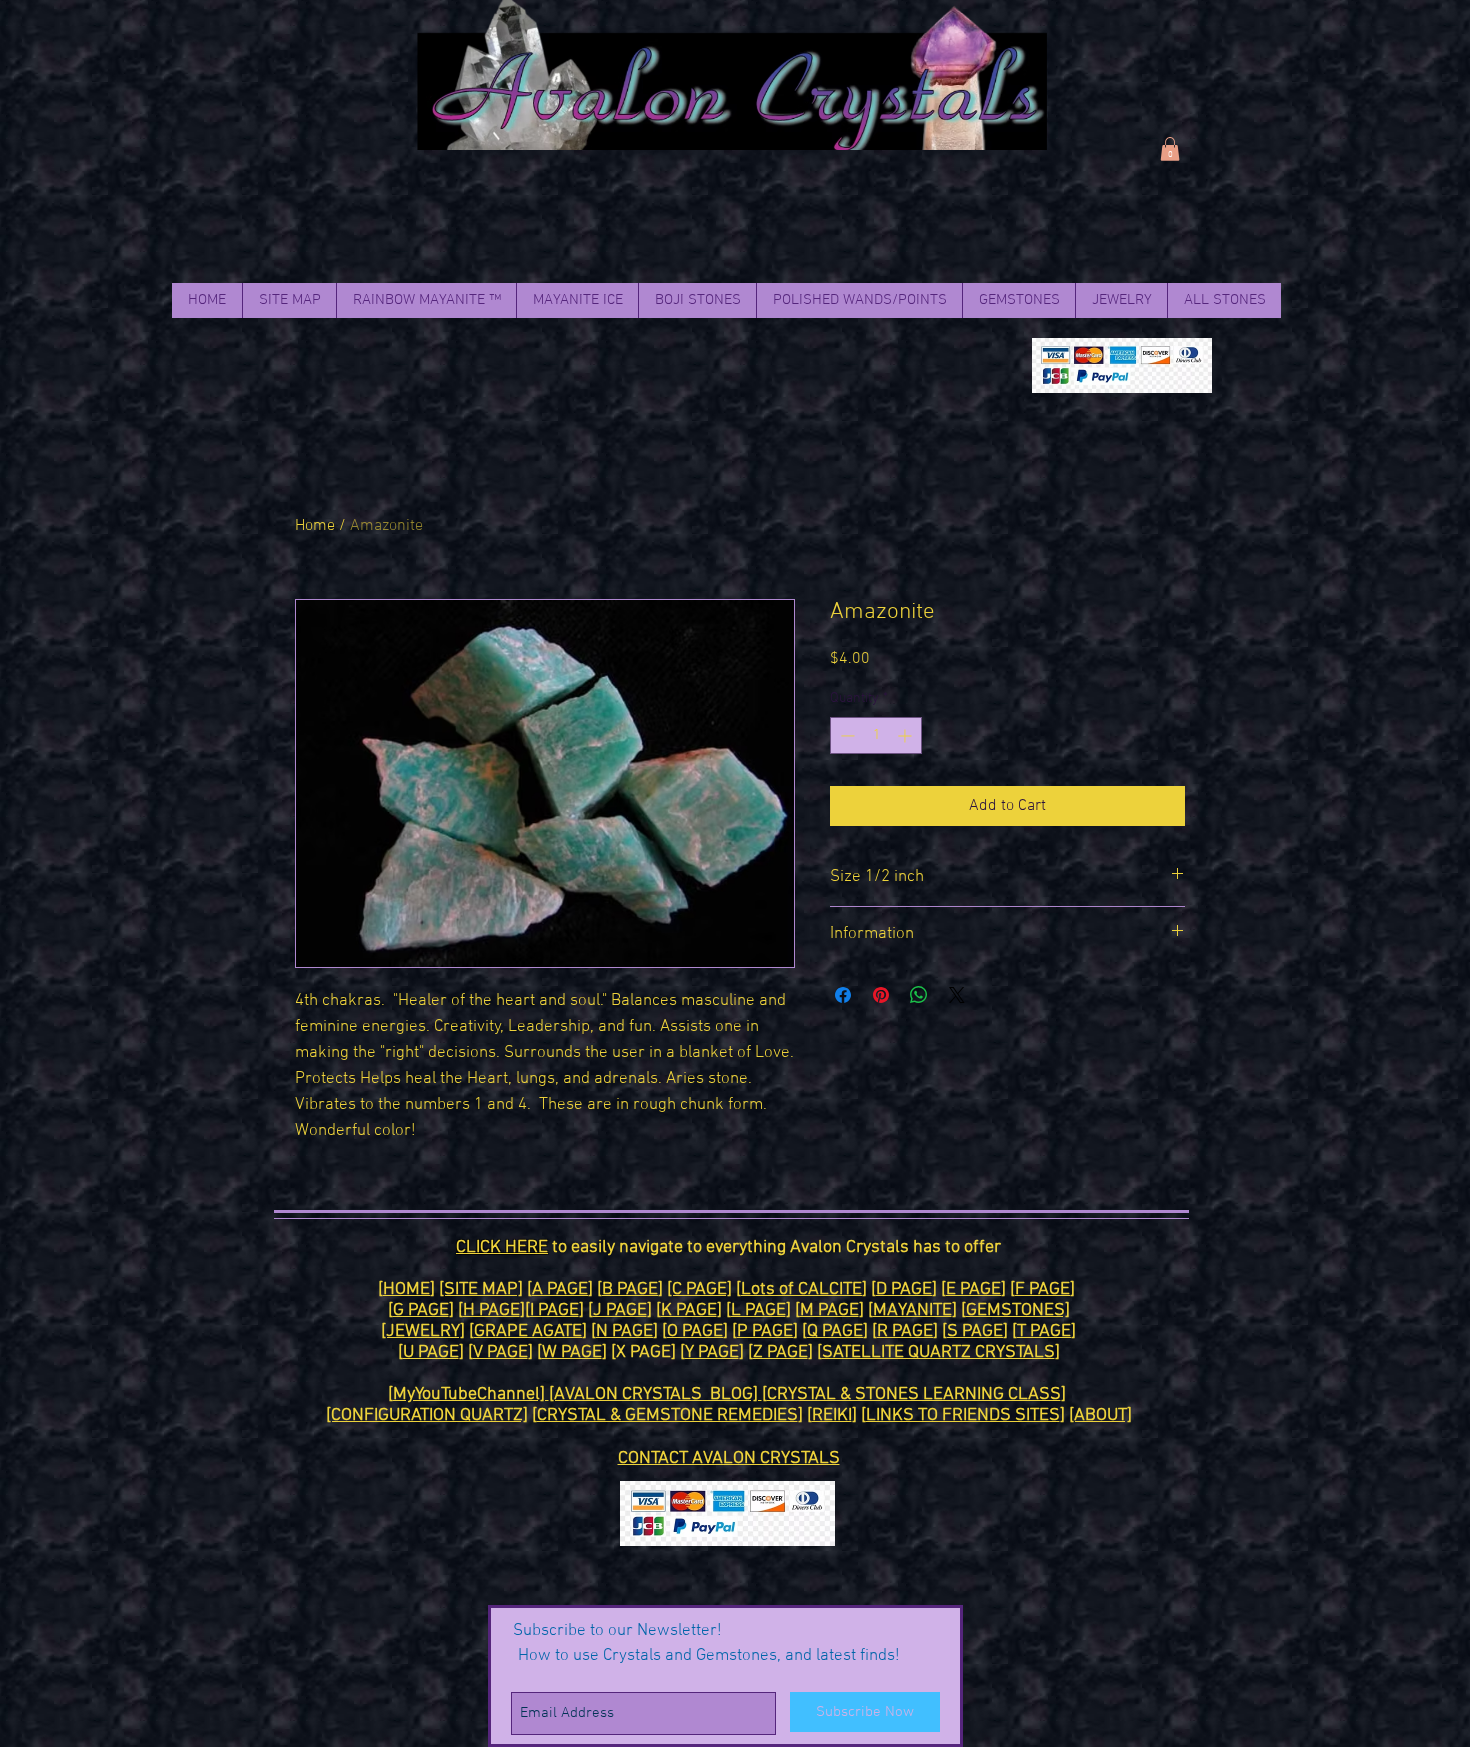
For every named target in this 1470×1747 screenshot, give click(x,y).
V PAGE (500, 1352)
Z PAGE (780, 1352)
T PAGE (1044, 1331)
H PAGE (491, 1310)
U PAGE (431, 1352)
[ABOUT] (1100, 1415)
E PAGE (973, 1289)
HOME (406, 1289)
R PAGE (905, 1331)
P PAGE (765, 1331)
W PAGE (572, 1352)
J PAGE (620, 1310)
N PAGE (624, 1331)
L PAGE (758, 1310)
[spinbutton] (876, 735)
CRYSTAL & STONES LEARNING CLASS (914, 1394)
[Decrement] (845, 735)
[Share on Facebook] (843, 995)
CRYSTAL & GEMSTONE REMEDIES (667, 1415)
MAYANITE (912, 1310)
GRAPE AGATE (528, 1331)
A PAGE (560, 1289)
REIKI (832, 1415)
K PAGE (689, 1310)
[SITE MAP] (481, 1289)
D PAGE (904, 1289)
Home (315, 526)
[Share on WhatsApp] (919, 995)
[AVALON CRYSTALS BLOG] (655, 1394)
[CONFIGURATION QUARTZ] (427, 1415)
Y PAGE (712, 1352)
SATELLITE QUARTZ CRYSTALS (938, 1352)
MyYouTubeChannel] (471, 1394)
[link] (1170, 149)
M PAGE (829, 1310)
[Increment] (906, 735)
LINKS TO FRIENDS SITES (963, 1415)
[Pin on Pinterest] (881, 995)
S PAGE (975, 1331)
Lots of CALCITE (801, 1289)
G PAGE (421, 1310)
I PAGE (554, 1310)
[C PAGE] (699, 1289)
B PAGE (630, 1289)
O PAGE (695, 1331)
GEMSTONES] (1018, 1310)
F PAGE (1042, 1289)
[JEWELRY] (423, 1331)
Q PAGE (835, 1331)
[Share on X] (957, 995)
